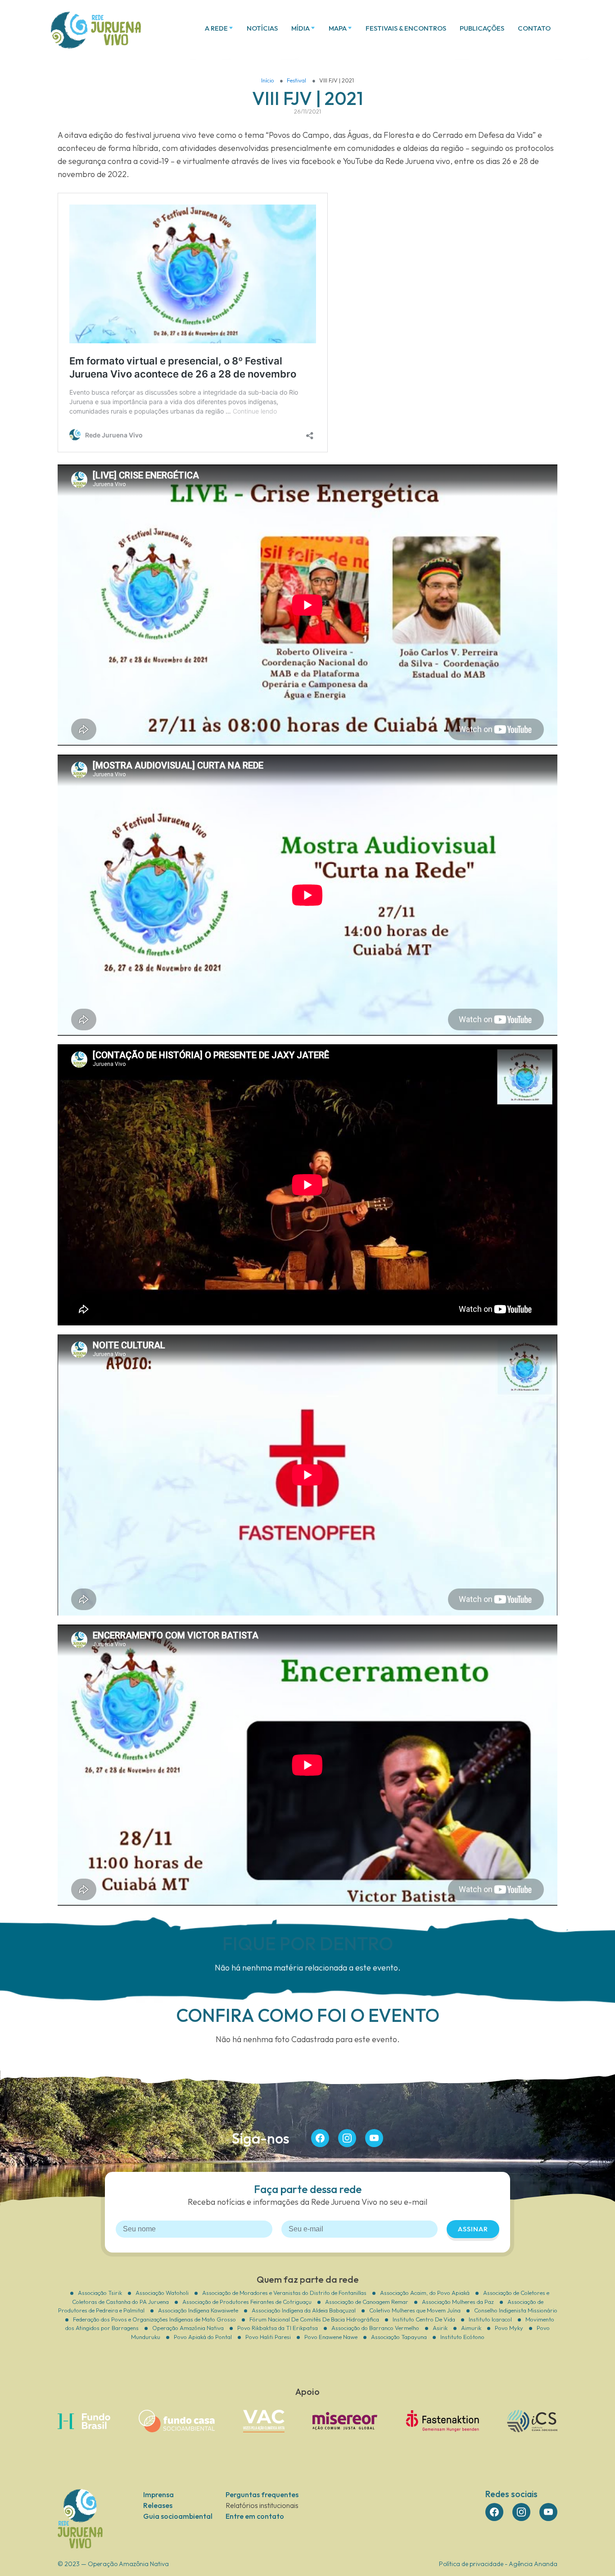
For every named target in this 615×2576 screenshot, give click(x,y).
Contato (534, 28)
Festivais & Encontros (406, 28)
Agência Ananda (533, 2564)
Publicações (482, 28)
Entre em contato (255, 2516)
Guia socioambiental (178, 2516)
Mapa (338, 28)
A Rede (216, 28)
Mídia (301, 28)
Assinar (473, 2229)
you (374, 2138)
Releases (158, 2505)
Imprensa (158, 2494)
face (320, 2138)
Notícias (262, 28)
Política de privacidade (471, 2564)
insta (347, 2138)
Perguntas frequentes (262, 2494)
